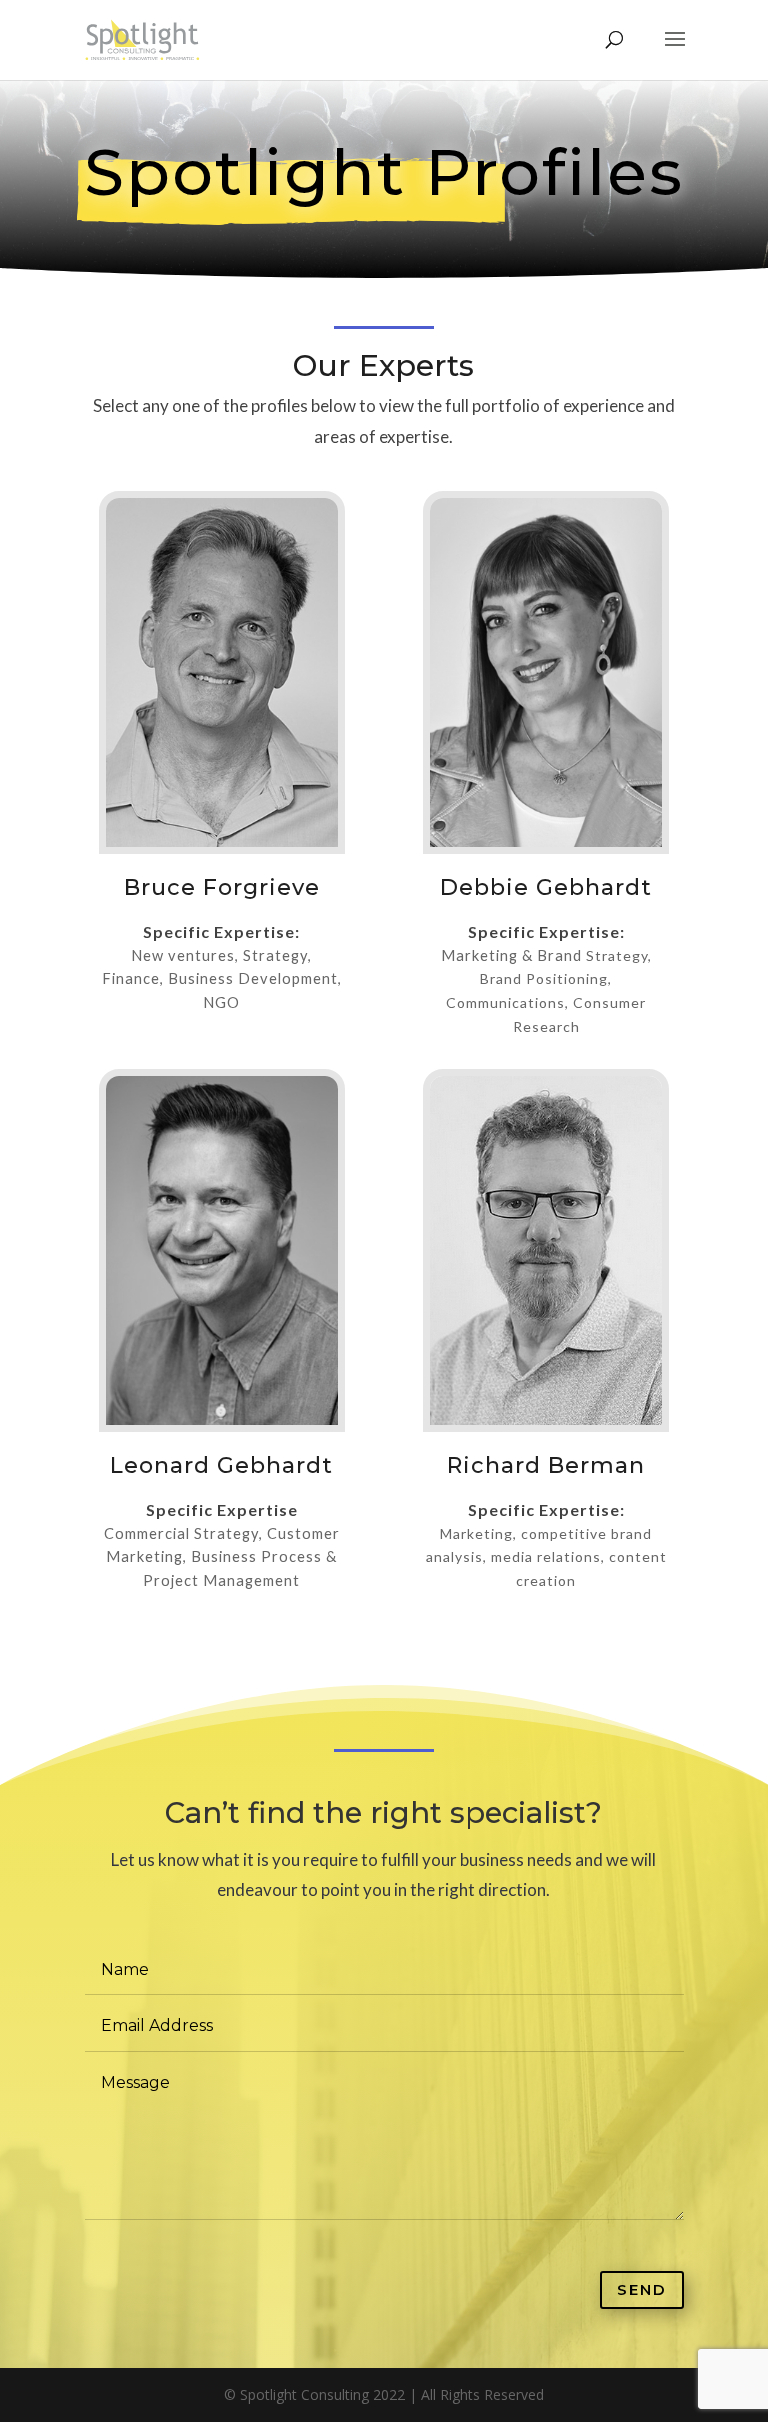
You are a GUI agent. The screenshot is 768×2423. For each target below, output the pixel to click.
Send (642, 2289)
